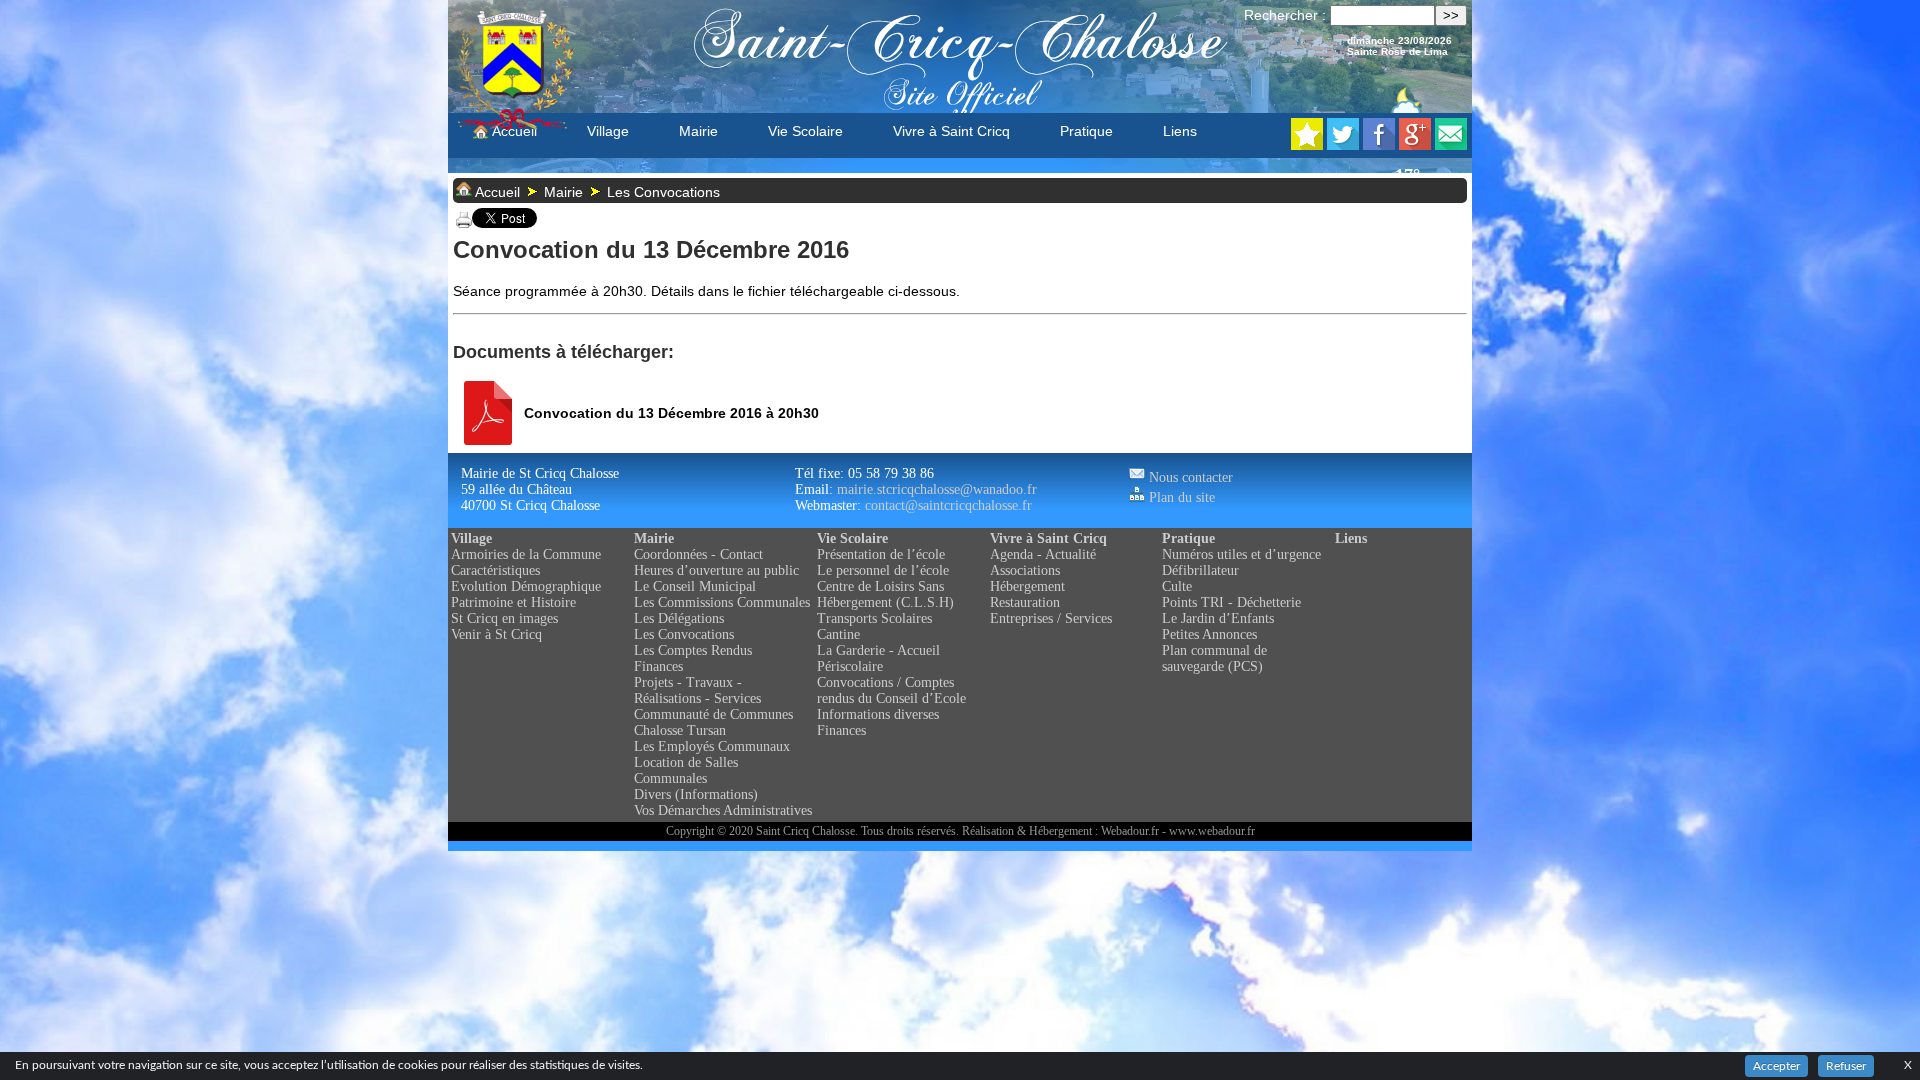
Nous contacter (1189, 477)
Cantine (838, 634)
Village (608, 131)
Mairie (698, 131)
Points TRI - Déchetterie (1231, 602)
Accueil (513, 131)
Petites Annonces (1209, 634)
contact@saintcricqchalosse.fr (948, 505)
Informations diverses (878, 714)
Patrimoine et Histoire (513, 602)
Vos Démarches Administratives (723, 810)
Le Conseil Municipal (695, 586)
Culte (1177, 586)
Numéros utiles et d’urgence (1241, 554)
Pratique (1086, 131)
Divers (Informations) (696, 794)
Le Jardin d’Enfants (1218, 618)
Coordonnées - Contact (698, 554)
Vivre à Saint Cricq (951, 131)
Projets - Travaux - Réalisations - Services (697, 690)
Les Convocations (663, 192)
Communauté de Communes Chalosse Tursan (713, 722)
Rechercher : (1285, 15)
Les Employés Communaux (712, 746)
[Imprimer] (464, 223)
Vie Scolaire (805, 131)
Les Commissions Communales (722, 602)
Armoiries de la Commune (526, 554)
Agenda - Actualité (1043, 554)
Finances (658, 666)
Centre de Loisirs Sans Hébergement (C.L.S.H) (885, 594)
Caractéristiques (495, 570)
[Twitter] (1343, 144)
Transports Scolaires (874, 618)
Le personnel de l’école (883, 570)
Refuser (1846, 1066)
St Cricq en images (504, 618)
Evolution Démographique (526, 586)
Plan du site (1180, 497)
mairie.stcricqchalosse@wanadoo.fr (937, 489)
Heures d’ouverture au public (716, 570)
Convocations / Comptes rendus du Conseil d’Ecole (891, 690)
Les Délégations (679, 618)
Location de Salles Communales (686, 770)
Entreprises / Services (1051, 618)
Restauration (1025, 602)
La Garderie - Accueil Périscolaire (878, 658)
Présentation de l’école (881, 554)
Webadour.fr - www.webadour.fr (1178, 831)
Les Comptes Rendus (693, 650)
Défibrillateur (1200, 570)
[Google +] (1415, 144)
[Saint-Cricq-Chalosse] (1307, 144)
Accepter (1776, 1066)
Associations (1025, 570)
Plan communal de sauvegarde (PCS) (1214, 658)
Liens (1180, 131)
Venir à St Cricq (496, 634)
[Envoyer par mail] (1451, 144)
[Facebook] (1379, 144)
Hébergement (1027, 586)
